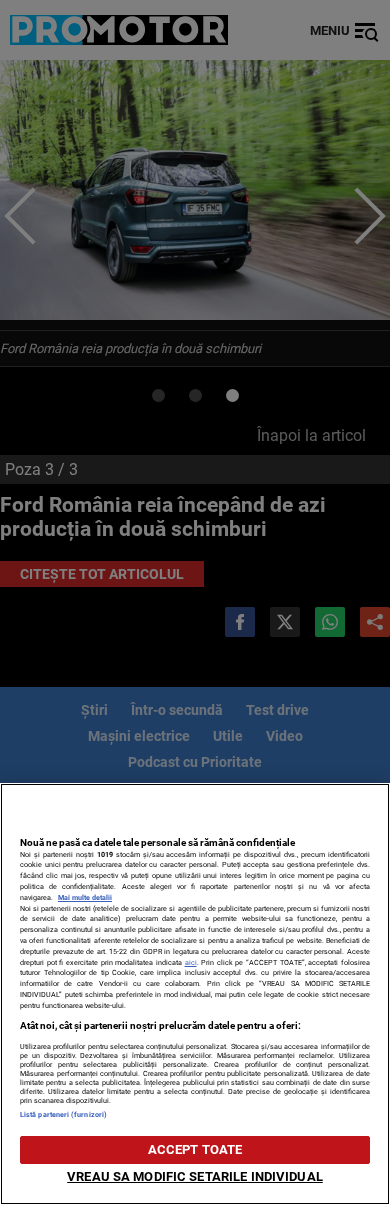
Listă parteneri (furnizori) (63, 1114)
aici (191, 962)
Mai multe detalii (85, 897)
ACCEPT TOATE (195, 1149)
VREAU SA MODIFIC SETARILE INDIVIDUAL (195, 1176)
